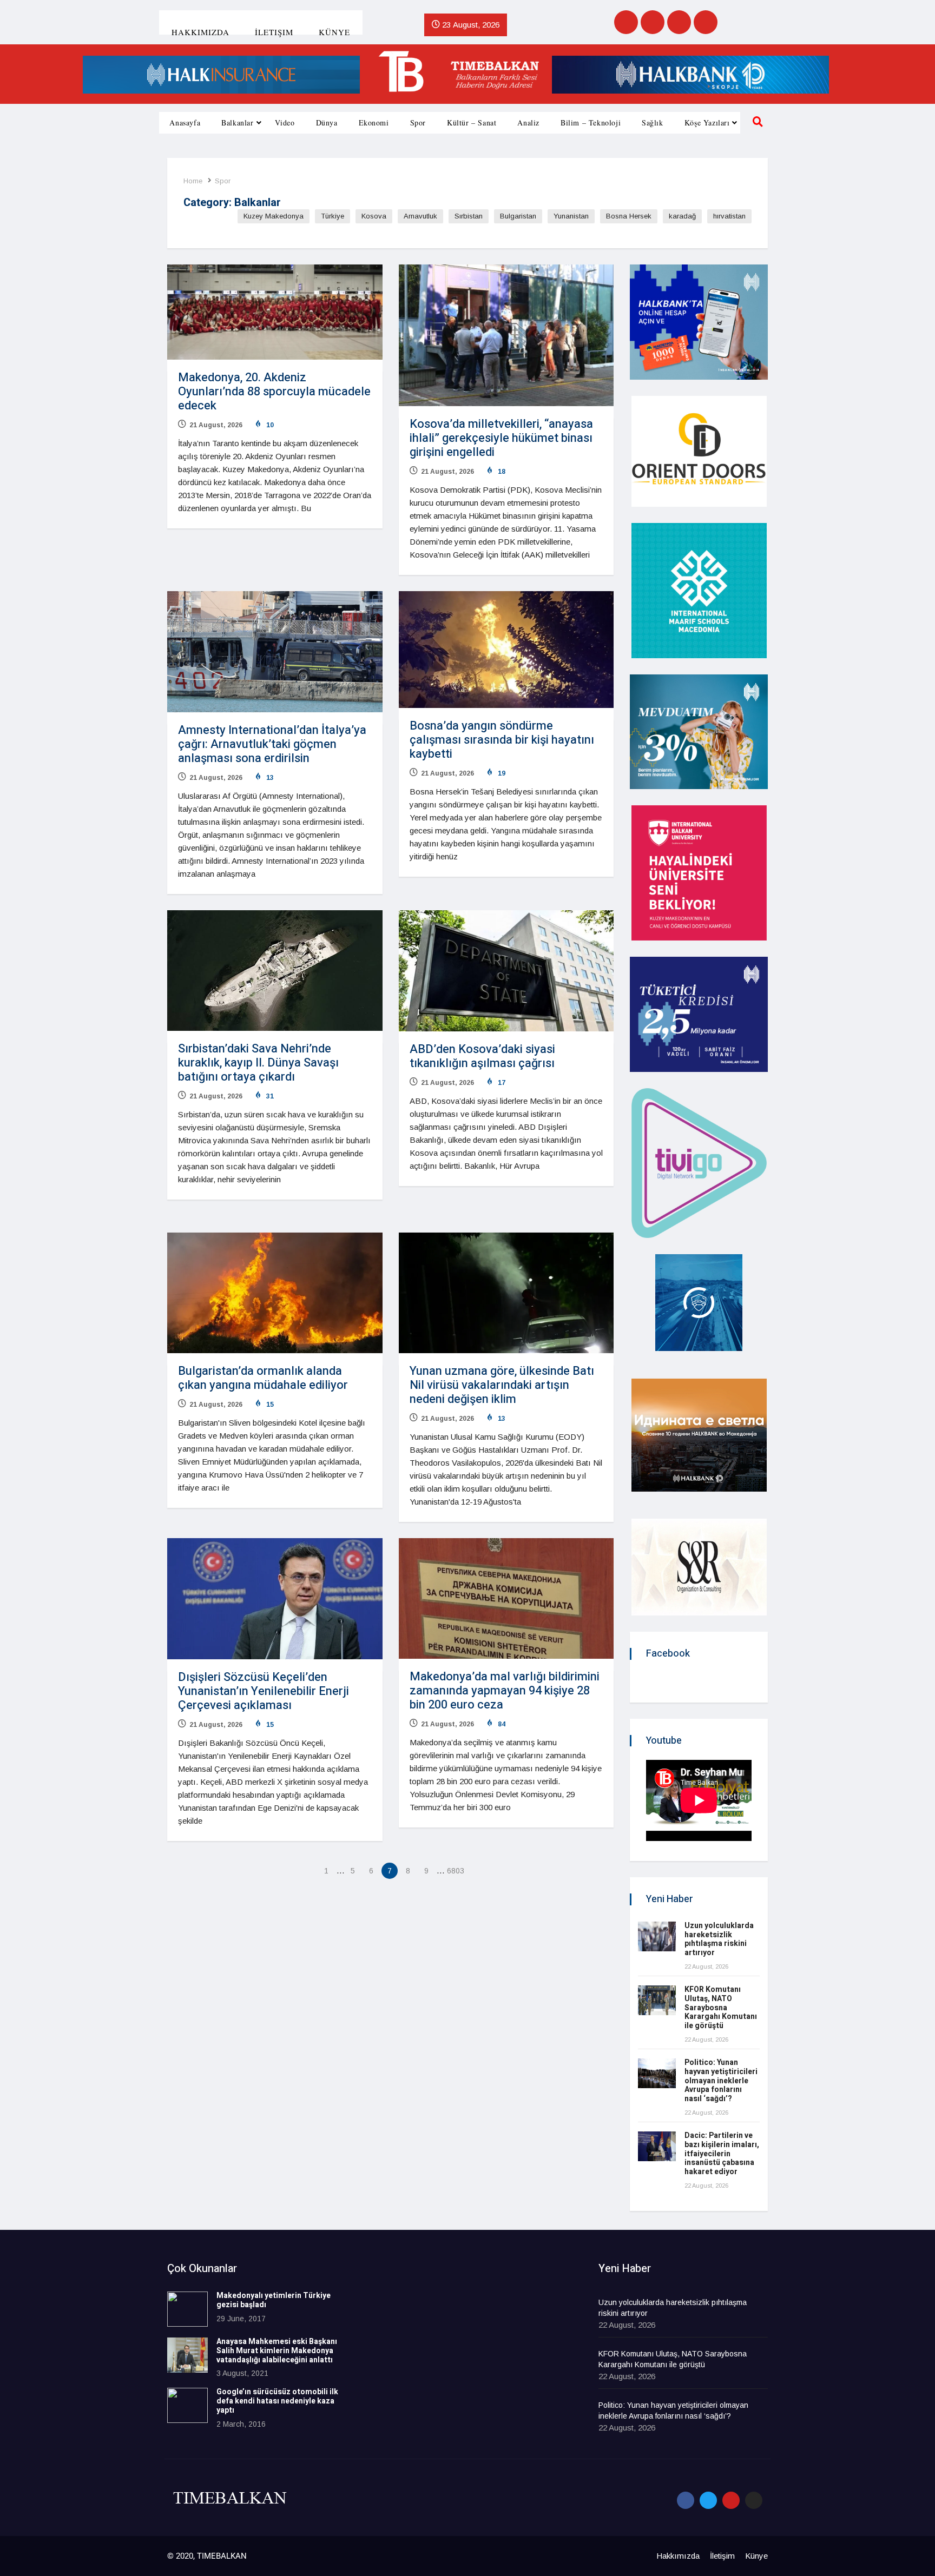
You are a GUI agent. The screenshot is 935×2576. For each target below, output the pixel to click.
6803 (455, 1871)
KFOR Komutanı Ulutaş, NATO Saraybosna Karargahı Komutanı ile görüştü (721, 2008)
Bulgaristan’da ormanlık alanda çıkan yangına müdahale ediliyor (263, 1378)
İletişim (274, 32)
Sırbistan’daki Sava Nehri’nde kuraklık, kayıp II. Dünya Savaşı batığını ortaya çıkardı (258, 1063)
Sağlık (653, 122)
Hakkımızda (200, 32)
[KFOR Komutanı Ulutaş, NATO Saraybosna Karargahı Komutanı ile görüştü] (657, 2000)
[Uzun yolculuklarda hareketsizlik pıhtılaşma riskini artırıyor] (657, 1936)
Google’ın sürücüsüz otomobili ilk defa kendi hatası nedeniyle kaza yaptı (277, 2401)
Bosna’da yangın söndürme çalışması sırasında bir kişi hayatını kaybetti (502, 740)
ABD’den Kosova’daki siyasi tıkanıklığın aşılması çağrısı (482, 1056)
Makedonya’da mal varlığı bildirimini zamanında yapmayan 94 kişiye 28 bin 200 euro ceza (505, 1691)
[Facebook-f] (686, 2500)
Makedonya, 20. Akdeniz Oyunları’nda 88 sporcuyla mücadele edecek (274, 392)
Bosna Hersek (629, 216)
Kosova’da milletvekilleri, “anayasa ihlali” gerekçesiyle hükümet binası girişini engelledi (501, 438)
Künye (334, 32)
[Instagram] (706, 22)
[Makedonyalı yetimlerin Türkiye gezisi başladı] (187, 2309)
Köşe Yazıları (707, 122)
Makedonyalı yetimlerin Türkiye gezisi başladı (274, 2300)
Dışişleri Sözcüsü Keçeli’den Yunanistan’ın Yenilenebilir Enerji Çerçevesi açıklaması (264, 1691)
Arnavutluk (420, 216)
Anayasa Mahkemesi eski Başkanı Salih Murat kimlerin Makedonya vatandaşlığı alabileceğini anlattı (277, 2351)
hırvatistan (729, 216)
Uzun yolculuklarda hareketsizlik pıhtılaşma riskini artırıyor (719, 1939)
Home (193, 181)
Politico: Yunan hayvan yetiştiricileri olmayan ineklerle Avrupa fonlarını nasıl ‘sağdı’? (721, 2081)
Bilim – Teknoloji (591, 122)
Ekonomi (374, 122)
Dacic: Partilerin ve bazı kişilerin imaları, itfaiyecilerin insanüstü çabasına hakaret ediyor (722, 2154)
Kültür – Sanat (472, 122)
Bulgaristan (518, 216)
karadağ (682, 216)
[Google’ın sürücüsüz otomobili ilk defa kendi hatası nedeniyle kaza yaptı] (187, 2405)
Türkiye (332, 216)
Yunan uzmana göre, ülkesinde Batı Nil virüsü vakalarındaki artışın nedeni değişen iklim (502, 1385)
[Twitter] (653, 22)
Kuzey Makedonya (274, 216)
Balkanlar (237, 122)
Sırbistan (469, 216)
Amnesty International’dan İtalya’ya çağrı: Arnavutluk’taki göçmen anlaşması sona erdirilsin (272, 744)
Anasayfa (185, 122)
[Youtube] (679, 22)
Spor (418, 122)
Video (285, 122)
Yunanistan (571, 216)
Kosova (374, 216)
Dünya (327, 122)
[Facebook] (626, 22)
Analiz (528, 122)
